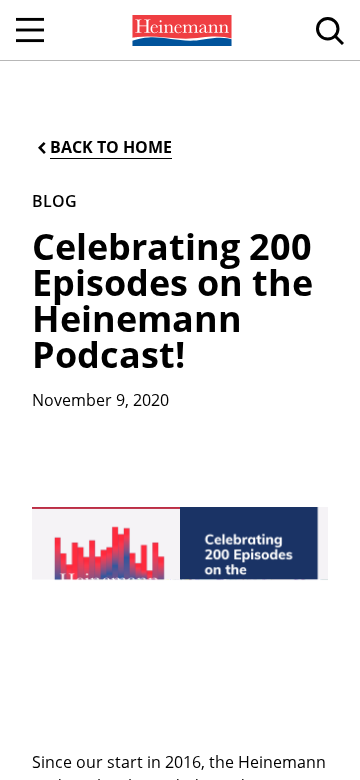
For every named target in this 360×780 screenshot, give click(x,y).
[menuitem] (180, 30)
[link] (180, 30)
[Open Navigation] (30, 30)
